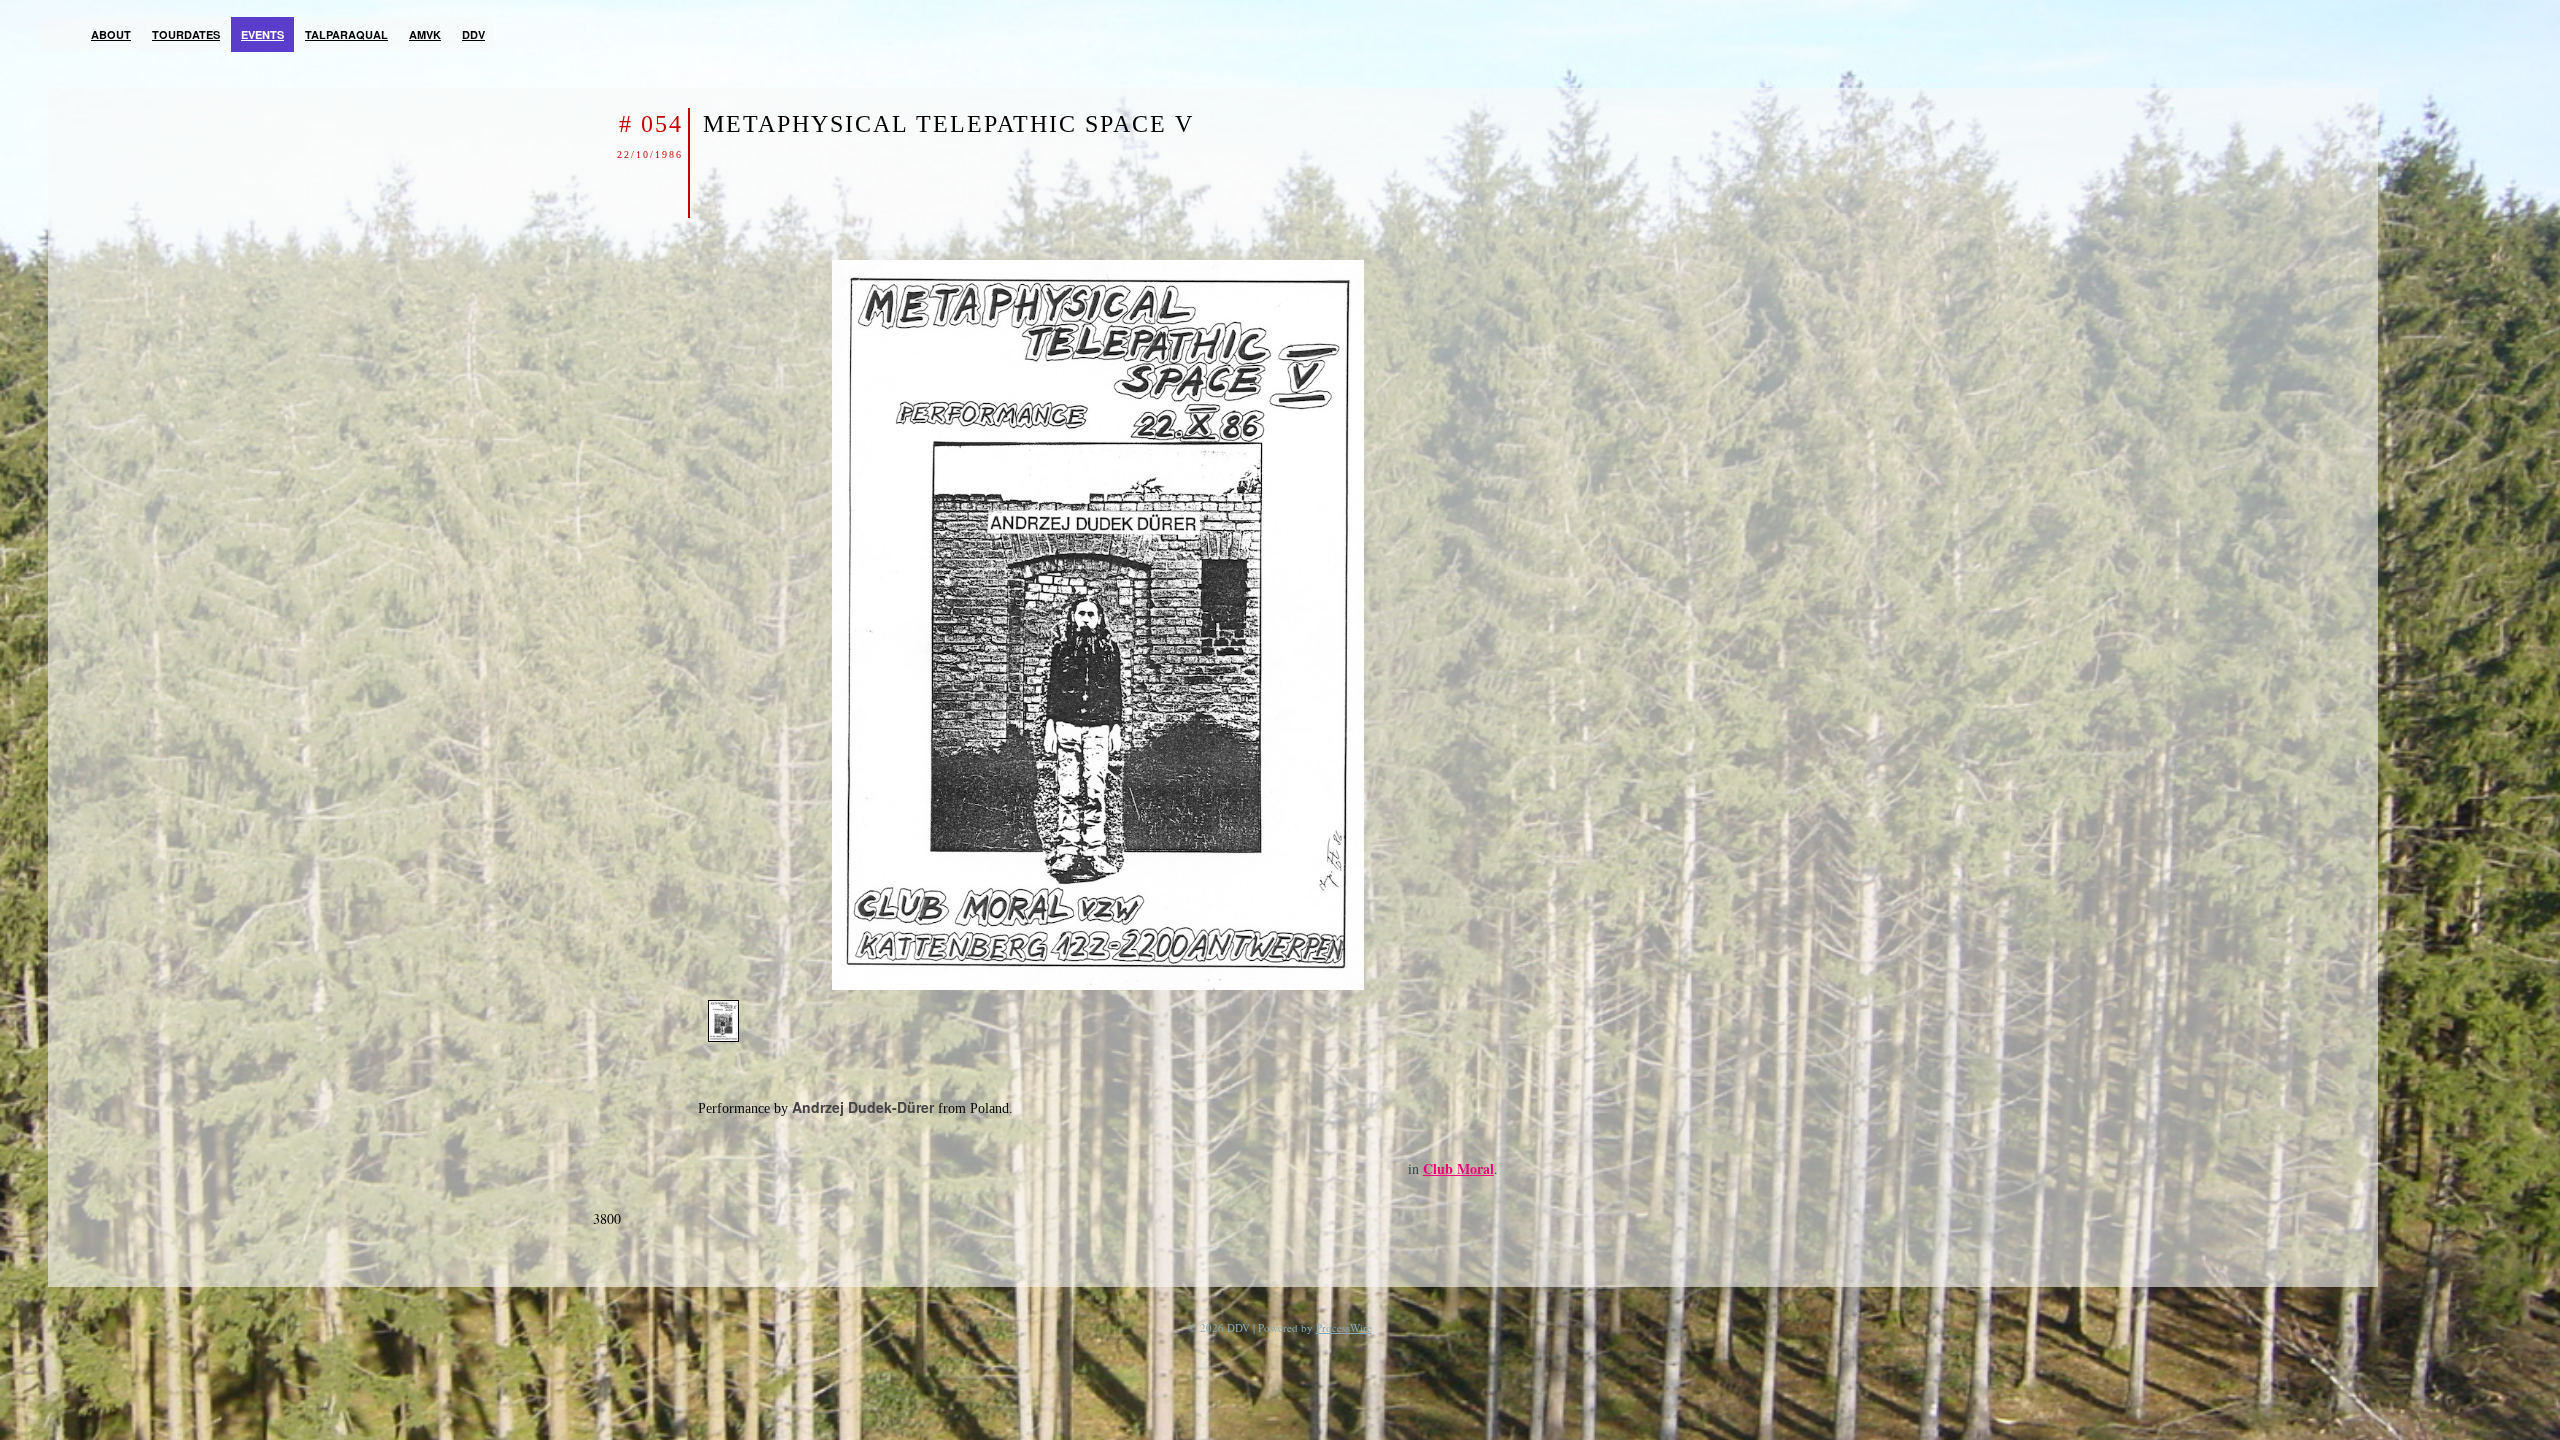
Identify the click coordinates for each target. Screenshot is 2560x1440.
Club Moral (1458, 1168)
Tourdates (186, 34)
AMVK (425, 34)
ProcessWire (1344, 1327)
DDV (473, 34)
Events (262, 34)
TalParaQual (346, 34)
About (111, 34)
